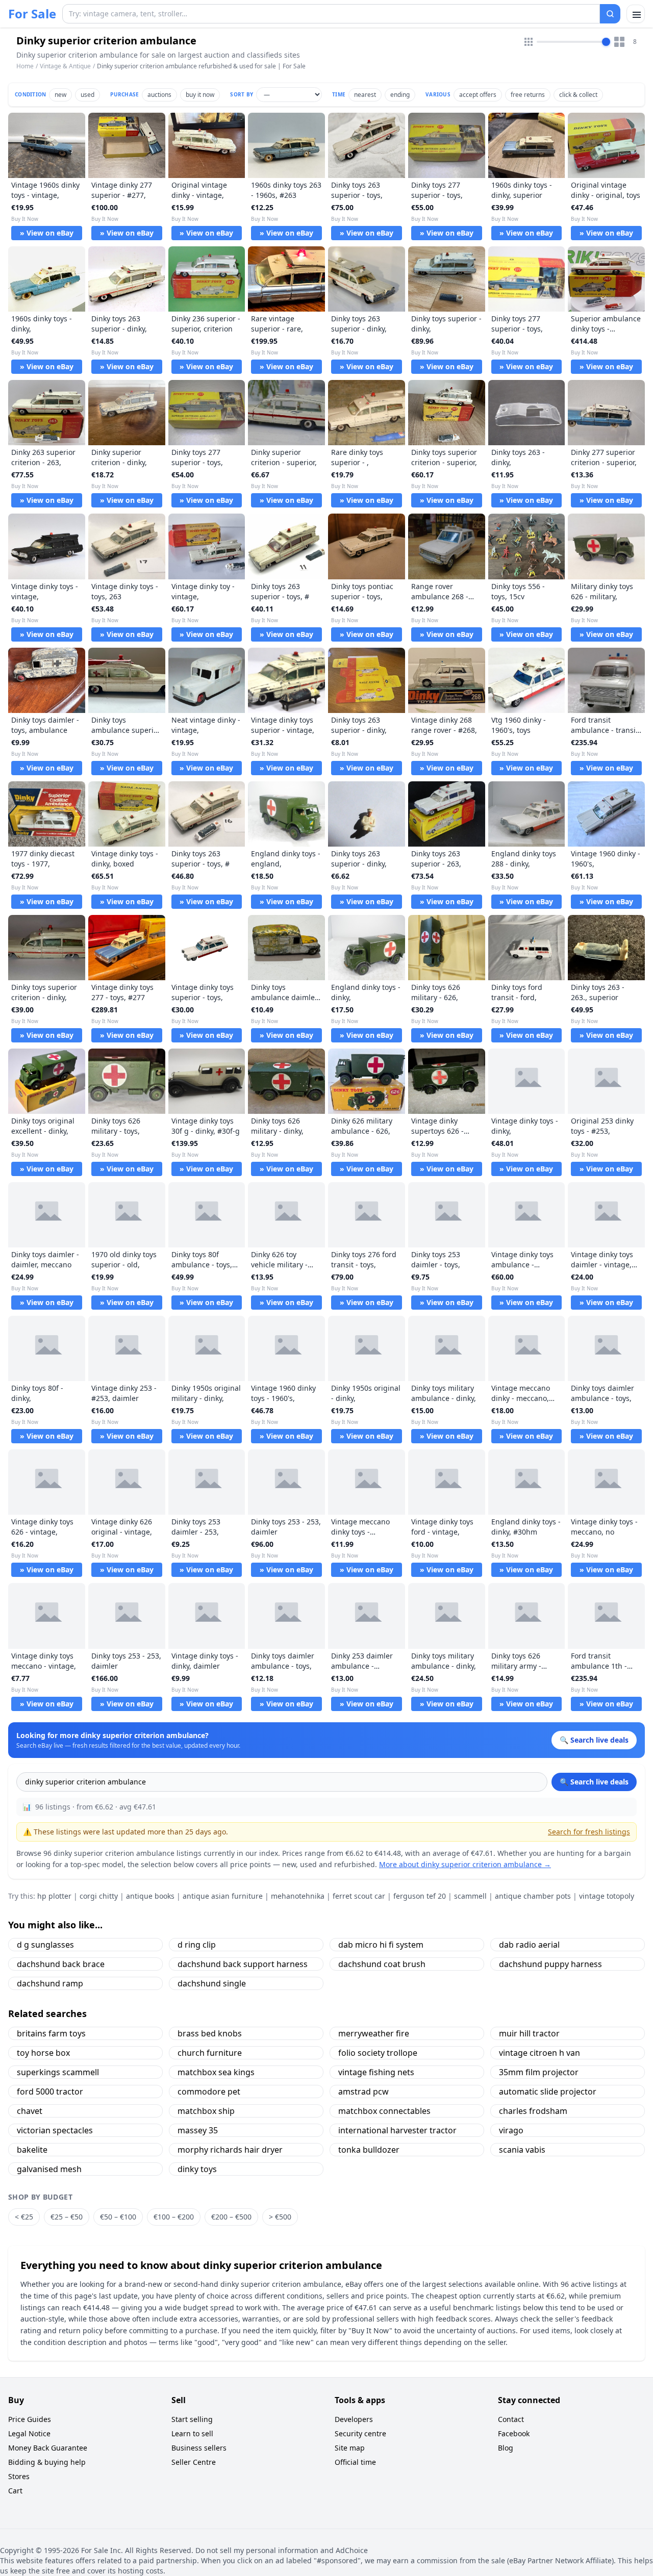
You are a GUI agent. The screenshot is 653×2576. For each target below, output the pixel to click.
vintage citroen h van (539, 2053)
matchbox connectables (384, 2111)
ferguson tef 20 (420, 1896)
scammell (470, 1896)
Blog (506, 2448)
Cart (15, 2491)
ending (400, 95)
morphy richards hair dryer (230, 2150)
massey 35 (198, 2130)
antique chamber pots (533, 1896)
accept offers (478, 95)
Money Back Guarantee (48, 2448)
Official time (355, 2462)
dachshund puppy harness (550, 1964)
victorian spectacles (55, 2130)
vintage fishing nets (376, 2072)
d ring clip (197, 1945)
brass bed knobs (210, 2033)
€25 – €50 (67, 2217)
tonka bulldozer (369, 2150)
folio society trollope (378, 2053)
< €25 (24, 2217)
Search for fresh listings (589, 1832)
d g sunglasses (45, 1945)
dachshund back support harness (243, 1964)
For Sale (32, 14)
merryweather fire (374, 2033)
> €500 (280, 2217)
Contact (511, 2419)
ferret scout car (359, 1896)
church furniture (210, 2053)
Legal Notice (29, 2433)
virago (511, 2130)
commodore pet (209, 2092)
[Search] (610, 14)
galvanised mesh (49, 2169)
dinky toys (197, 2169)
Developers (354, 2419)
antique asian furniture (223, 1896)
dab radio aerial (529, 1945)
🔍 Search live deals (594, 1782)
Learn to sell (192, 2433)
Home (25, 66)
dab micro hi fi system (381, 1945)
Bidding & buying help (47, 2462)
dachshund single (212, 1983)
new (60, 95)
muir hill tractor (529, 2033)
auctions (159, 95)
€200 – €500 (231, 2217)
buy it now (200, 95)
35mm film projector (539, 2072)
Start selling (192, 2419)
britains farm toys (51, 2033)
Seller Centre (194, 2462)
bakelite (32, 2150)
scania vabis (522, 2150)
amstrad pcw (363, 2092)
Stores (19, 2476)
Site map (350, 2448)
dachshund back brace (61, 1964)
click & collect (578, 95)
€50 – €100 (118, 2217)
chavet (30, 2111)
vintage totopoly (607, 1896)
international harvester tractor (397, 2130)
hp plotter (54, 1896)
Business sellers (199, 2448)
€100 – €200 (174, 2217)
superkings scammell (58, 2072)
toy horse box (43, 2053)
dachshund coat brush (382, 1964)
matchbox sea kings (216, 2072)
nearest (365, 95)
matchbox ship (206, 2111)
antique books (150, 1896)
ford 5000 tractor (50, 2092)
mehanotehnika (298, 1896)
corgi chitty (99, 1896)
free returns (528, 95)
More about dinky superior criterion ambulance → (465, 1864)
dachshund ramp (50, 1983)
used (87, 95)
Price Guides (30, 2419)
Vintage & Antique (65, 66)
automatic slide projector (548, 2092)
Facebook (514, 2433)
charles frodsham (533, 2111)
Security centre (360, 2433)
